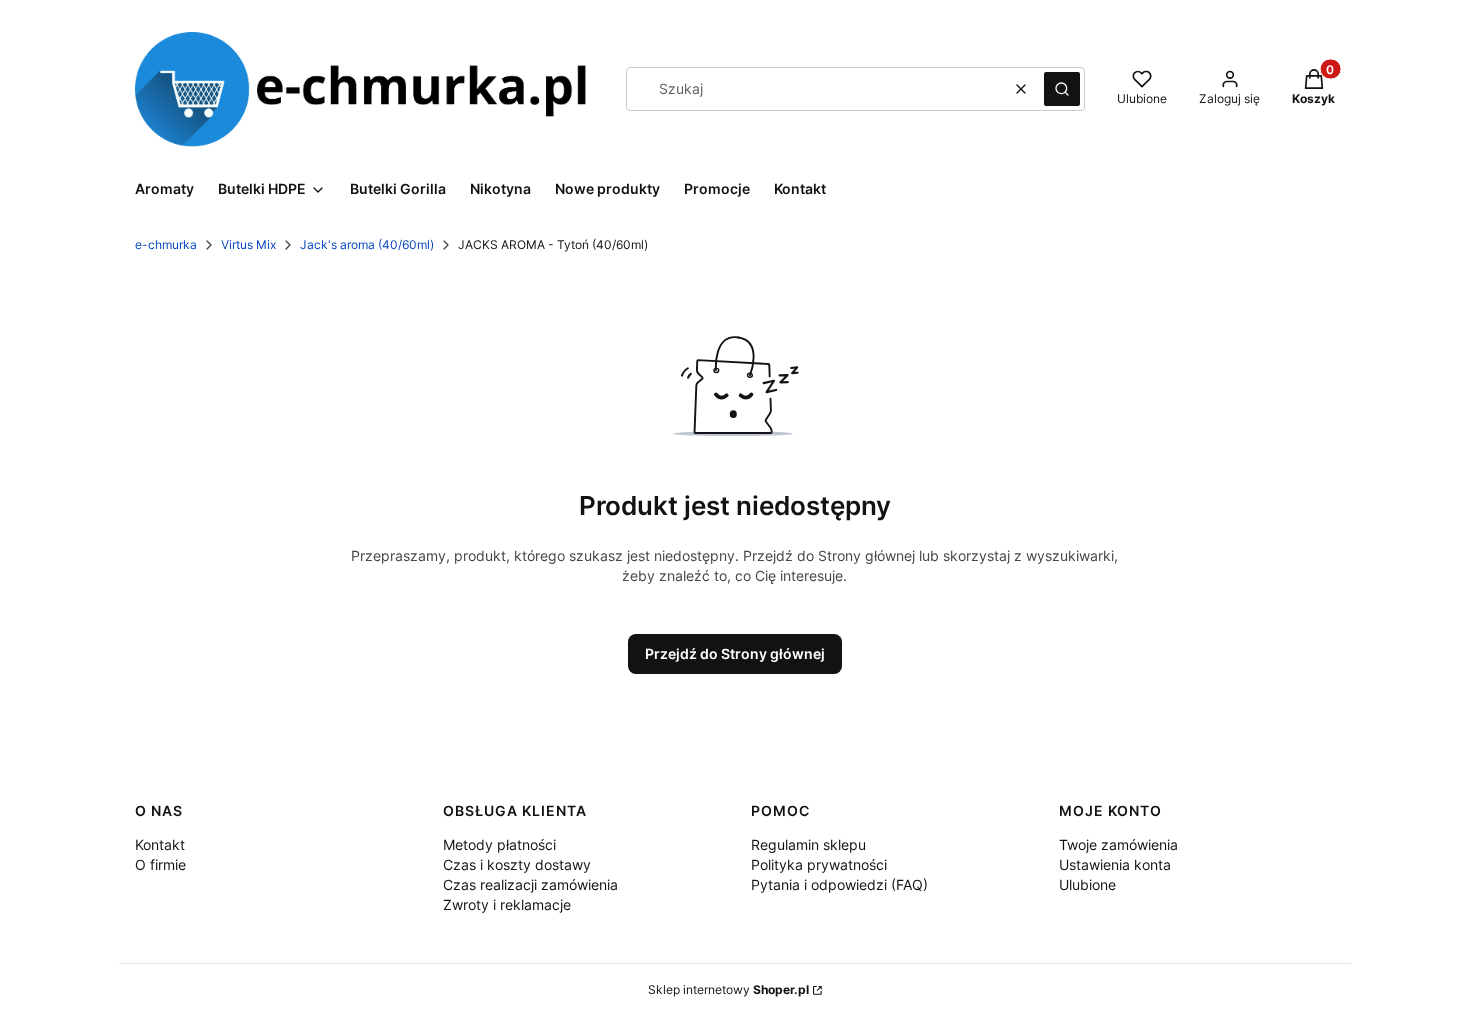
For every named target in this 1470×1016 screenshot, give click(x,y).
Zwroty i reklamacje (507, 904)
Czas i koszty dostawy (517, 864)
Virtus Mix (248, 244)
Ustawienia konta (1115, 864)
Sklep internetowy (728, 989)
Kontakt (160, 844)
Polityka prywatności (819, 864)
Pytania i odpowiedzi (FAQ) (839, 884)
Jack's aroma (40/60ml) (367, 244)
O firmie (160, 864)
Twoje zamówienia (1118, 844)
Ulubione (1087, 884)
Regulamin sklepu (808, 844)
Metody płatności (499, 844)
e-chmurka (166, 244)
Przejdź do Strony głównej (735, 653)
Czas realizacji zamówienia (530, 884)
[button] (1062, 89)
